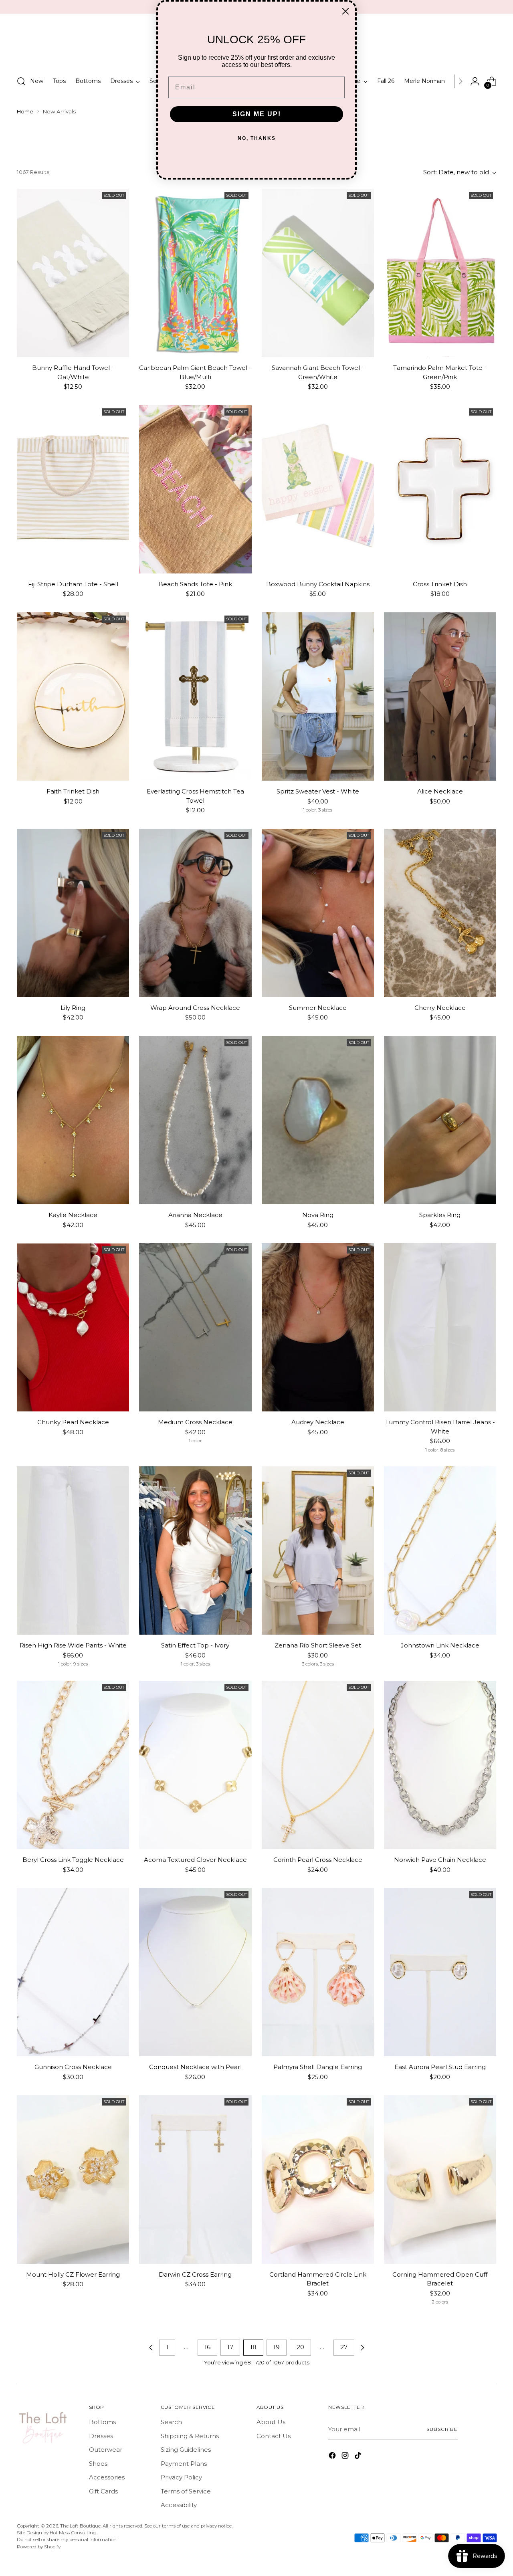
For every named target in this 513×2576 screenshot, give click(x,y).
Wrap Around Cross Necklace (195, 1008)
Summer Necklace (318, 1008)
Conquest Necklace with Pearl (195, 2067)
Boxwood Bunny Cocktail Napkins (318, 584)
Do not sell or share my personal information (67, 2540)
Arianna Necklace (195, 1215)
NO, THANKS (257, 138)
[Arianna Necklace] (195, 1120)
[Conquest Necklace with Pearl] (195, 1972)
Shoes (98, 2464)
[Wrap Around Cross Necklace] (195, 913)
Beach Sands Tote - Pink (195, 584)
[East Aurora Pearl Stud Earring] (440, 1972)
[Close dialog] (345, 11)
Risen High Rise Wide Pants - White (73, 1645)
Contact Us (274, 2436)
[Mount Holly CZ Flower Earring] (73, 2179)
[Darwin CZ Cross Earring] (195, 2179)
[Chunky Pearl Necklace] (73, 1327)
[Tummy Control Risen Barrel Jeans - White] (440, 1327)
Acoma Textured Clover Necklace (195, 1860)
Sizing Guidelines (186, 2450)
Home (25, 111)
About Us (271, 2422)
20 (300, 2347)
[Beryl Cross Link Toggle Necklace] (73, 1765)
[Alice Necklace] (440, 696)
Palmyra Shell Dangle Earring (318, 2067)
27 (344, 2347)
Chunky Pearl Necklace (73, 1422)
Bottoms (102, 2422)
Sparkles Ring (440, 1215)
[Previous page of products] (151, 2348)
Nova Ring (318, 1215)
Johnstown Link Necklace (440, 1645)
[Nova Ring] (318, 1120)
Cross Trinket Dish (440, 584)
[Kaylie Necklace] (73, 1120)
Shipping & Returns (190, 2436)
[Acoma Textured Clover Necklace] (195, 1765)
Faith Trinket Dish (73, 791)
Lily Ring (73, 1008)
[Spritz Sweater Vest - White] (318, 696)
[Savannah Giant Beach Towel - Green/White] (318, 273)
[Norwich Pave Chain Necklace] (440, 1765)
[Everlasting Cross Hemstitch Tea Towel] (195, 696)
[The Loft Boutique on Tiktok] (359, 2457)
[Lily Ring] (73, 913)
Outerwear (106, 2450)
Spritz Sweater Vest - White (318, 791)
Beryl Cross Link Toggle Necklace (73, 1860)
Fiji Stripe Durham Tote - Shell (73, 584)
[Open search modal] (21, 81)
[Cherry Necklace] (440, 913)
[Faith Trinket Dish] (73, 696)
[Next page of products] (362, 2348)
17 (230, 2347)
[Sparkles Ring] (440, 1120)
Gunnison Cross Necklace (73, 2067)
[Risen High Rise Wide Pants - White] (73, 1550)
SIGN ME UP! (257, 114)
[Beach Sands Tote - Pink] (195, 489)
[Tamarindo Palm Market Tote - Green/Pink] (440, 273)
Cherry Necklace (440, 1008)
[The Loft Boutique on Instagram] (346, 2457)
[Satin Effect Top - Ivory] (195, 1550)
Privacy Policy (181, 2477)
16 (207, 2347)
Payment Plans (184, 2464)
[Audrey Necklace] (318, 1327)
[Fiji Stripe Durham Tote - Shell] (73, 489)
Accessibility (179, 2505)
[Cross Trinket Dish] (440, 489)
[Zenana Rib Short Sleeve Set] (318, 1550)
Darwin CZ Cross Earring (195, 2274)
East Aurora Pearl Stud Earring (440, 2067)
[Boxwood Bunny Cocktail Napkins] (318, 489)
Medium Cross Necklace (195, 1422)
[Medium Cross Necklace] (195, 1327)
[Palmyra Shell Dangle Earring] (318, 1972)
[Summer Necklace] (318, 913)
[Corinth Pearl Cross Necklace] (318, 1765)
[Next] (460, 81)
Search (171, 2422)
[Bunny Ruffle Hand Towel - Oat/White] (73, 273)
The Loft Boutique (80, 2526)
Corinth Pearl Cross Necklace (318, 1860)
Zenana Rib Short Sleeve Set (318, 1645)
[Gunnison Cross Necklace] (73, 1972)
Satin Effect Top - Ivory (195, 1645)
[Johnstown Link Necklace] (440, 1550)
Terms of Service (186, 2491)
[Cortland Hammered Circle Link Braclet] (318, 2179)
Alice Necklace (440, 791)
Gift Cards (103, 2491)
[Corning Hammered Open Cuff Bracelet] (440, 2179)
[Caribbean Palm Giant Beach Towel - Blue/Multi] (195, 273)
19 (277, 2347)
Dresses (101, 2436)
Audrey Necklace (318, 1422)
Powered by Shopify (39, 2547)
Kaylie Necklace (73, 1215)
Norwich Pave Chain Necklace (440, 1860)
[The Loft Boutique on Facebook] (333, 2457)
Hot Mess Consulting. (73, 2533)
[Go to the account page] (475, 81)
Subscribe (442, 2429)
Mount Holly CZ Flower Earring (73, 2274)
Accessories (107, 2477)
